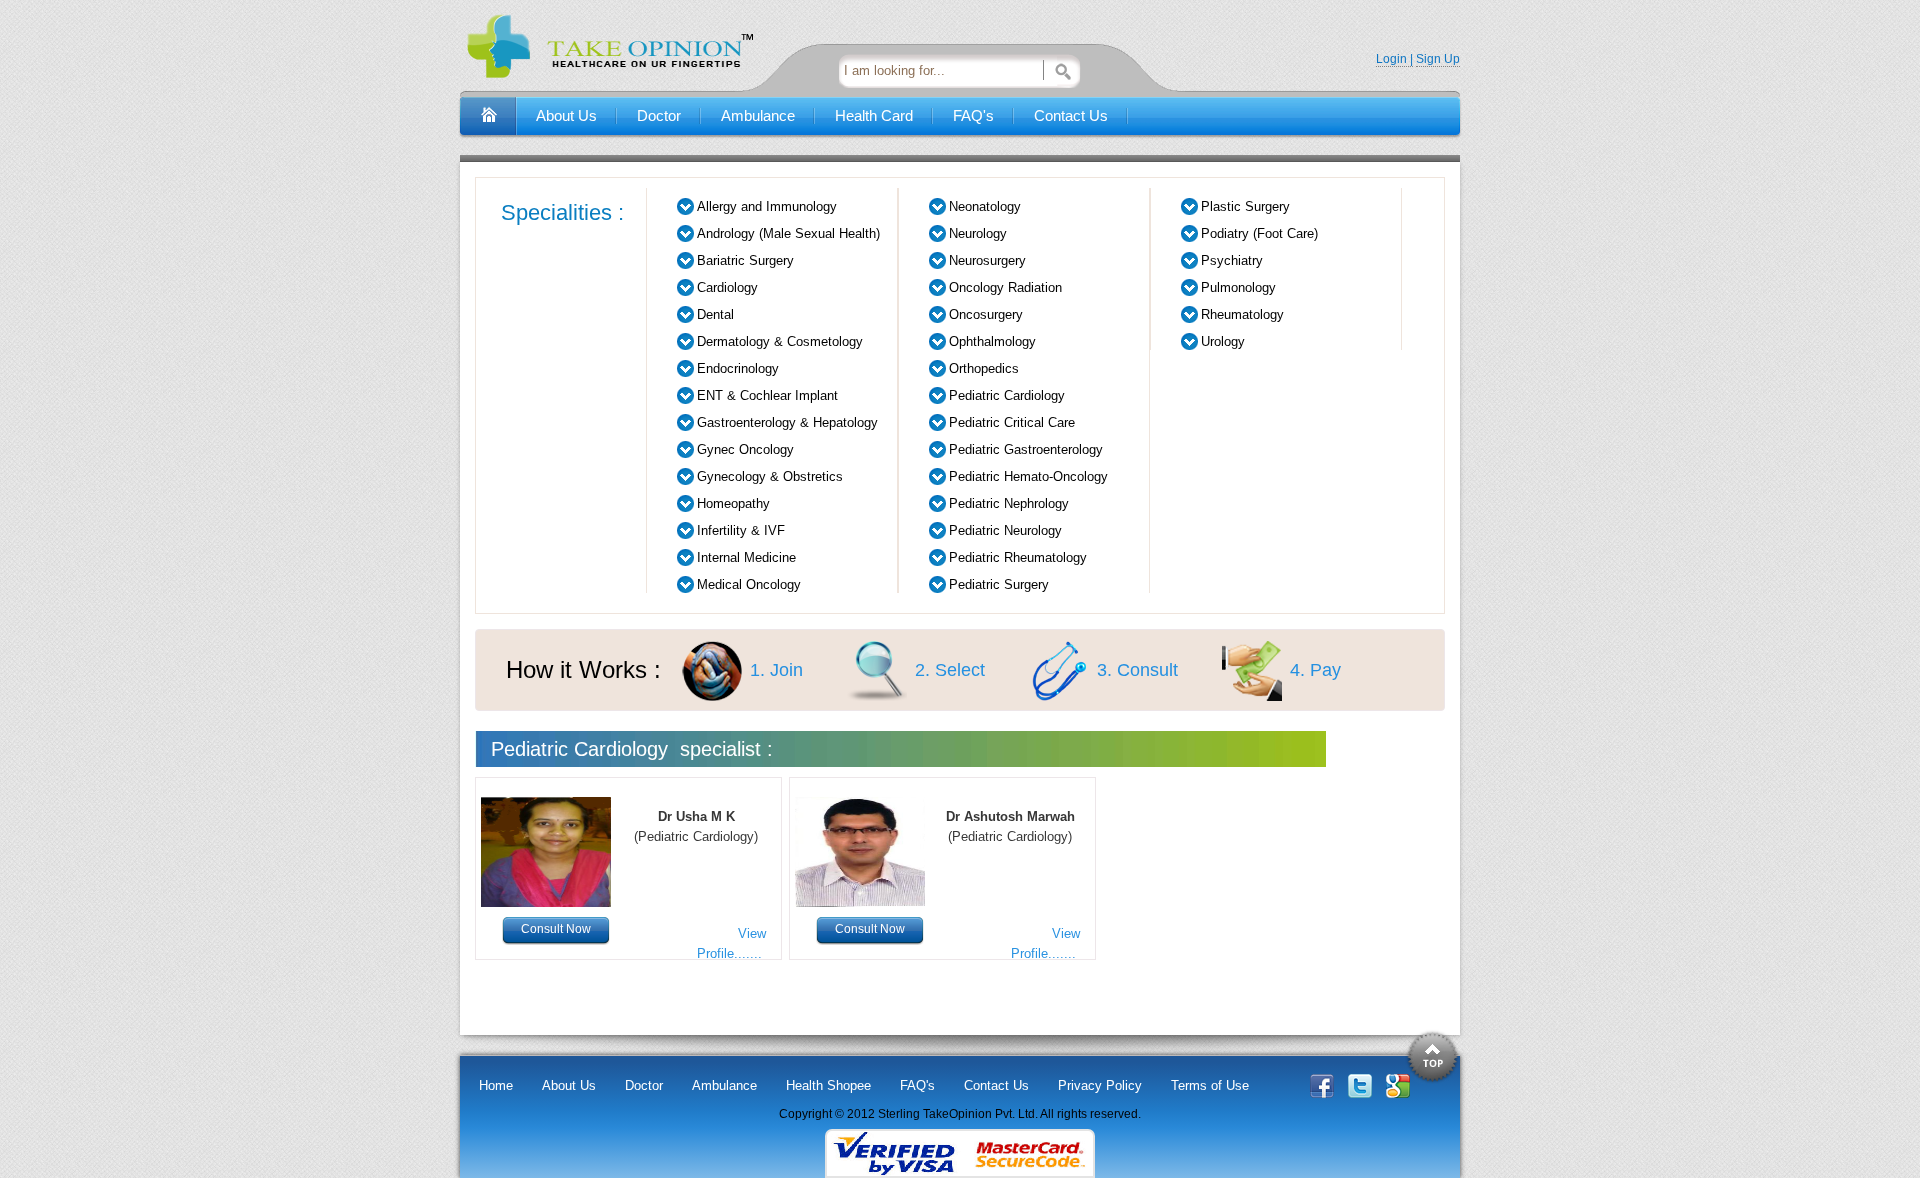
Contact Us (1071, 115)
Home (496, 1085)
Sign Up (1438, 59)
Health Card (874, 115)
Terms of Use (1210, 1085)
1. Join (776, 670)
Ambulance (758, 115)
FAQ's (973, 115)
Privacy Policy (1100, 1085)
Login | (1394, 59)
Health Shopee (828, 1085)
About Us (566, 115)
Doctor (659, 115)
